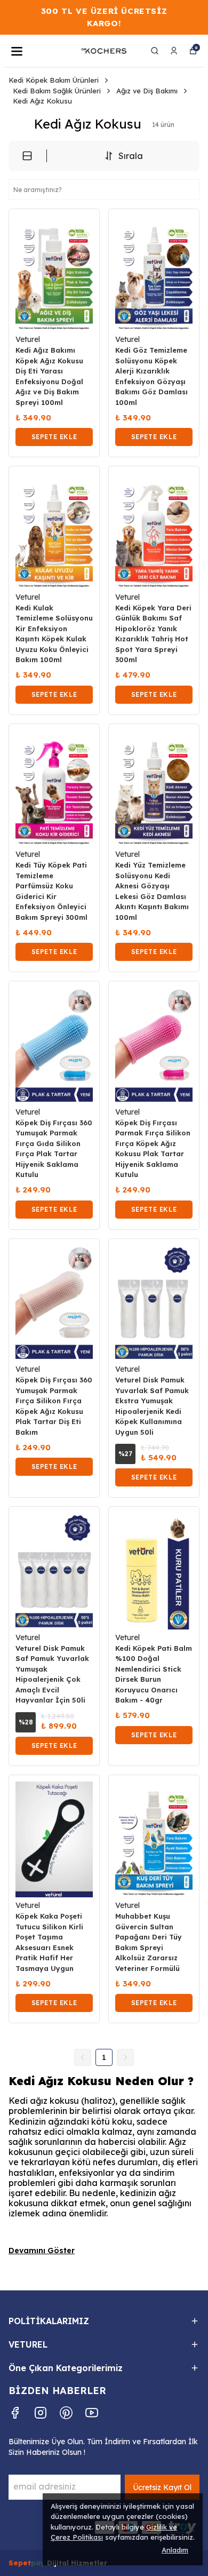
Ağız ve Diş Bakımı (147, 91)
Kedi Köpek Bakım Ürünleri (54, 80)
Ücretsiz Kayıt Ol (162, 2487)
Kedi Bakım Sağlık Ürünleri (57, 91)
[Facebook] (15, 2413)
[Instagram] (41, 2413)
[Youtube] (92, 2413)
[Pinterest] (66, 2413)
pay (39, 2563)
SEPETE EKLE (54, 437)
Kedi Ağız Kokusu (42, 101)
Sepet (20, 2563)
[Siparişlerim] (174, 51)
